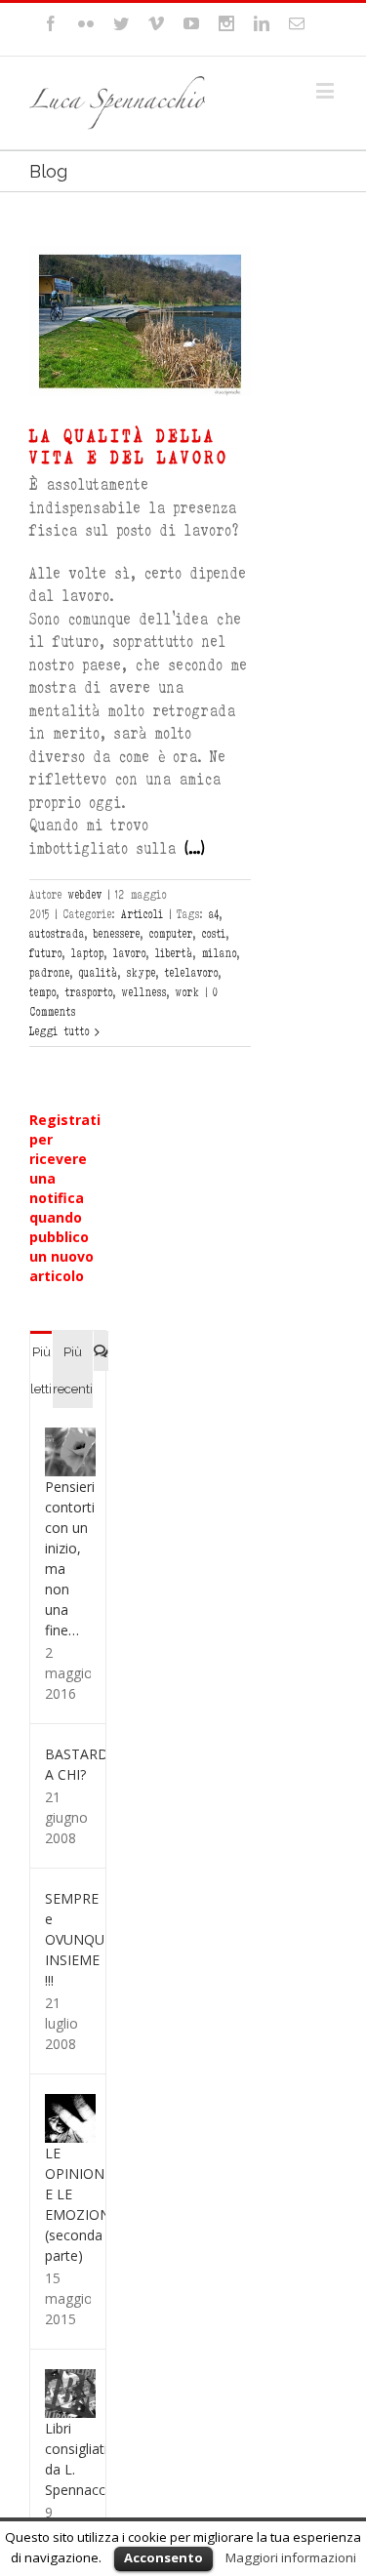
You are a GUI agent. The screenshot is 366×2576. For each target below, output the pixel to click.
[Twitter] (121, 23)
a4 (214, 914)
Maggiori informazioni (291, 2557)
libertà (174, 953)
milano (220, 953)
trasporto (89, 992)
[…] (195, 848)
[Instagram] (226, 23)
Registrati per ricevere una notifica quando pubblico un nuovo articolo (65, 1198)
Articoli (142, 914)
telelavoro (192, 973)
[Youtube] (191, 23)
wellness (144, 992)
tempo (43, 992)
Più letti (41, 1370)
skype (142, 973)
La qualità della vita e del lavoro (129, 446)
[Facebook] (51, 23)
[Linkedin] (262, 23)
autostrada (57, 934)
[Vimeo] (156, 23)
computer (171, 934)
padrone (50, 973)
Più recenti (73, 1370)
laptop (88, 953)
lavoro (130, 953)
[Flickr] (86, 23)
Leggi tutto (60, 1031)
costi (214, 934)
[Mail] (297, 23)
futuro (46, 953)
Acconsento (163, 2557)
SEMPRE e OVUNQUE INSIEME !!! (79, 1939)
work (188, 992)
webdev (85, 895)
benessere (117, 934)
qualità (99, 973)
